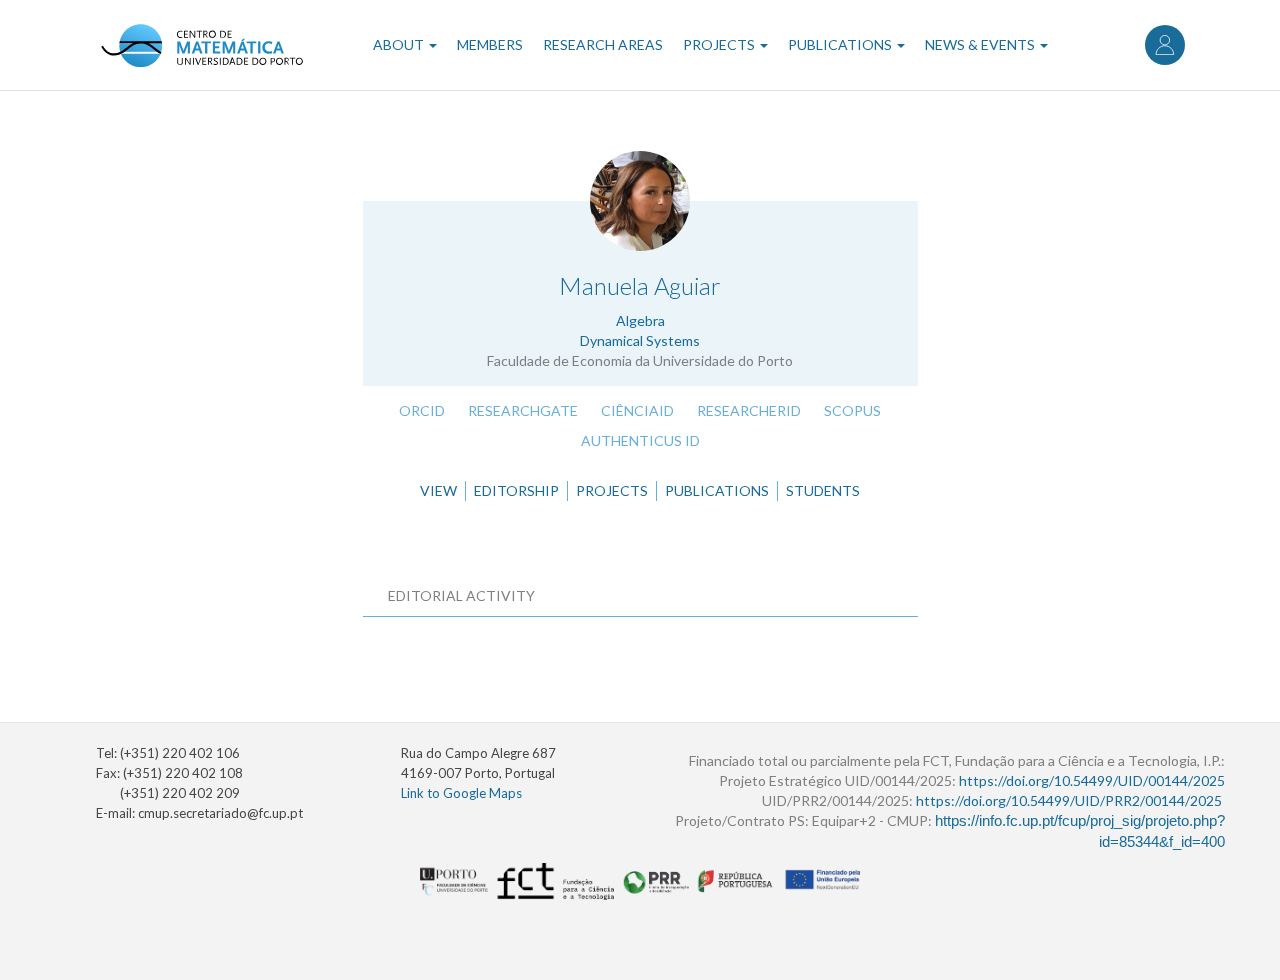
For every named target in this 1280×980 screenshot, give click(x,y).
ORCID (422, 410)
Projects (720, 44)
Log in (1165, 45)
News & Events (981, 44)
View (438, 490)
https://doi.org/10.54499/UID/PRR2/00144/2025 (1069, 800)
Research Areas (603, 44)
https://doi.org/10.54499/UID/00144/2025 (1092, 780)
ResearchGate (523, 410)
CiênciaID (637, 410)
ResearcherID (749, 410)
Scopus (852, 410)
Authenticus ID (640, 440)
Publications (841, 44)
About (400, 44)
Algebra (640, 320)
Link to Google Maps (461, 793)
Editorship (516, 490)
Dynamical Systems (640, 340)
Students (823, 490)
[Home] (201, 45)
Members (490, 44)
